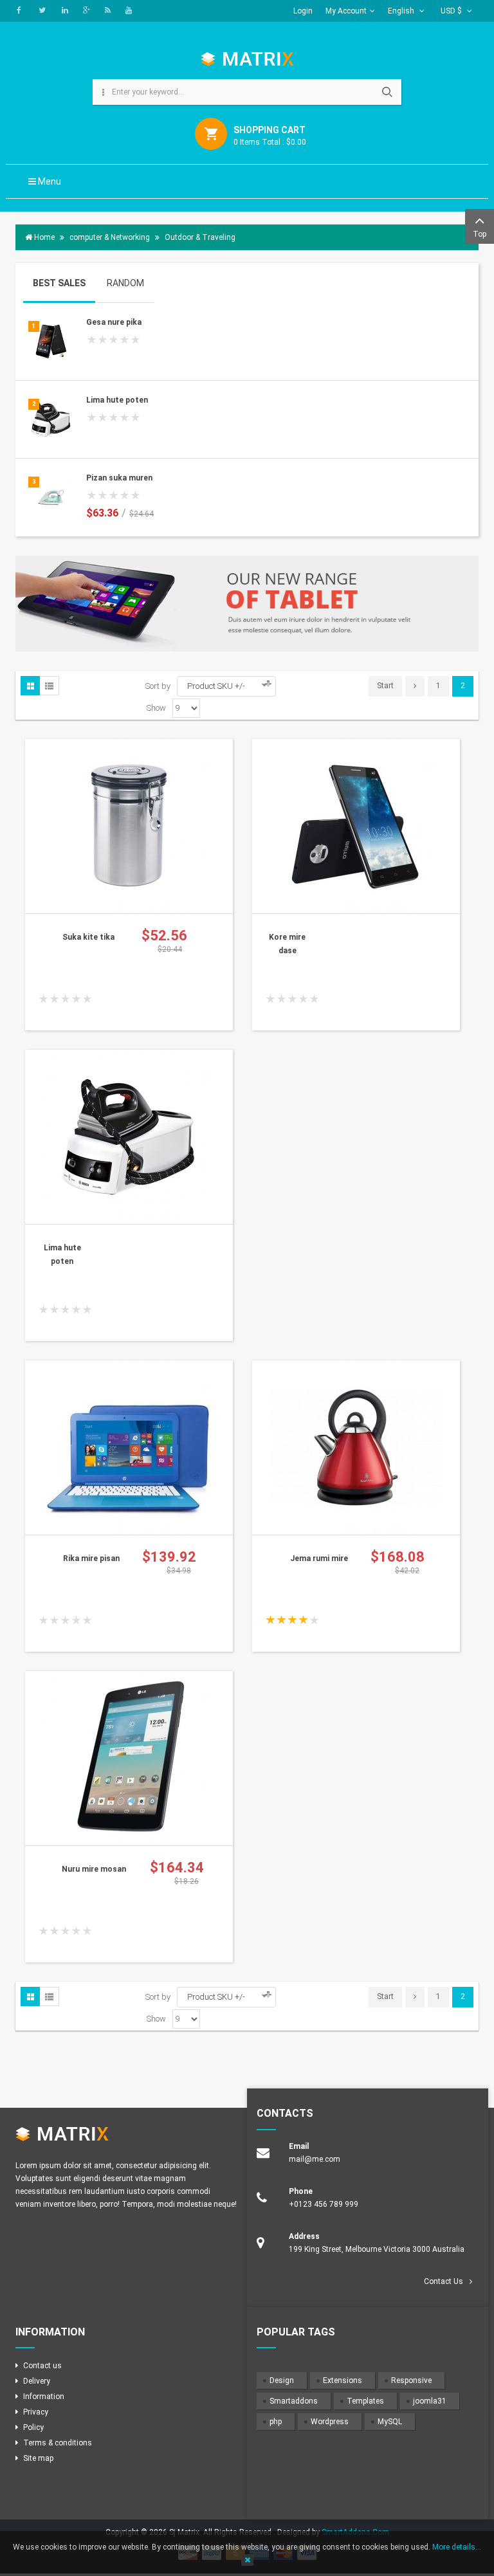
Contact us (42, 2366)
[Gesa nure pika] (51, 342)
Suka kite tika (88, 937)
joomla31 (430, 2401)
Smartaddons (294, 2401)
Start (385, 686)
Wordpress (330, 2422)
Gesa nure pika (114, 322)
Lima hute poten (117, 400)
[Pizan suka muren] (51, 497)
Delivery (37, 2381)
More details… (457, 2547)
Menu (49, 181)
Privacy (36, 2412)
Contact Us (444, 2281)
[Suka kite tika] (129, 825)
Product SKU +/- (216, 686)
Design (282, 2380)
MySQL (390, 2422)
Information (44, 2397)
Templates (365, 2401)
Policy (33, 2427)
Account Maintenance (363, 33)
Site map (38, 2458)
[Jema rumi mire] (356, 1447)
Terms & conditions (58, 2443)
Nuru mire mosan (94, 1869)
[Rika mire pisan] (129, 1447)
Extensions (343, 2380)
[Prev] (415, 686)
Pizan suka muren (119, 478)
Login (303, 11)
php (276, 2422)
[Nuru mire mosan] (129, 1757)
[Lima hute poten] (51, 419)
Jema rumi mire (319, 1558)
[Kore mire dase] (356, 825)
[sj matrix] (247, 59)
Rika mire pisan (91, 1558)
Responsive (411, 2380)
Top (480, 234)
